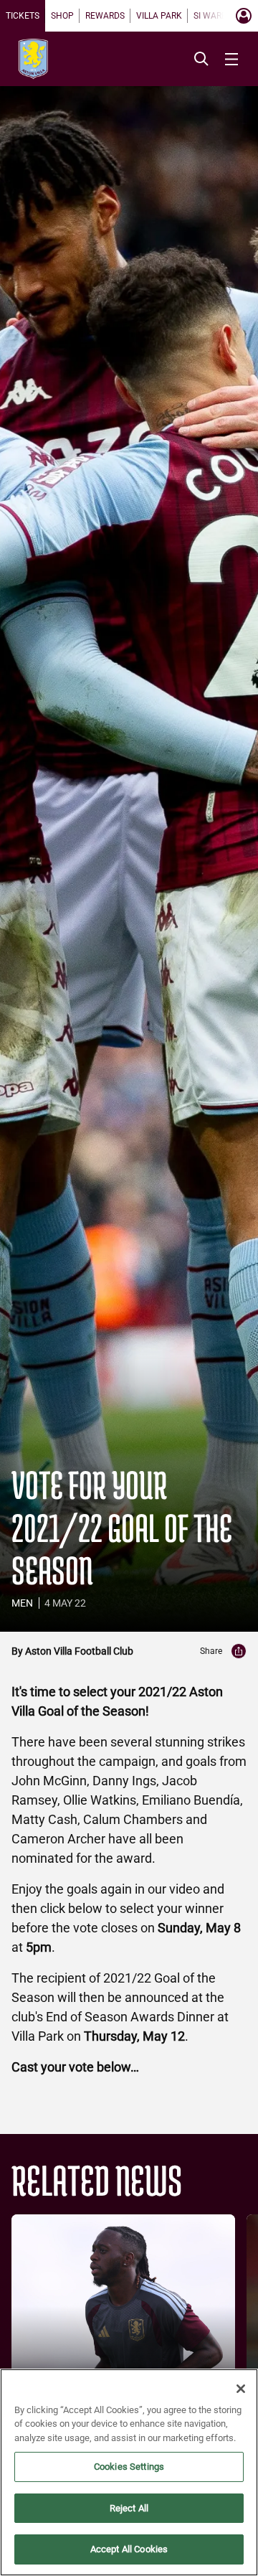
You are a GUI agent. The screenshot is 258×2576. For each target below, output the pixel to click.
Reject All (129, 2508)
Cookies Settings (129, 2467)
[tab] (23, 16)
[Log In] (244, 16)
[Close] (241, 2389)
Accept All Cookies (129, 2549)
